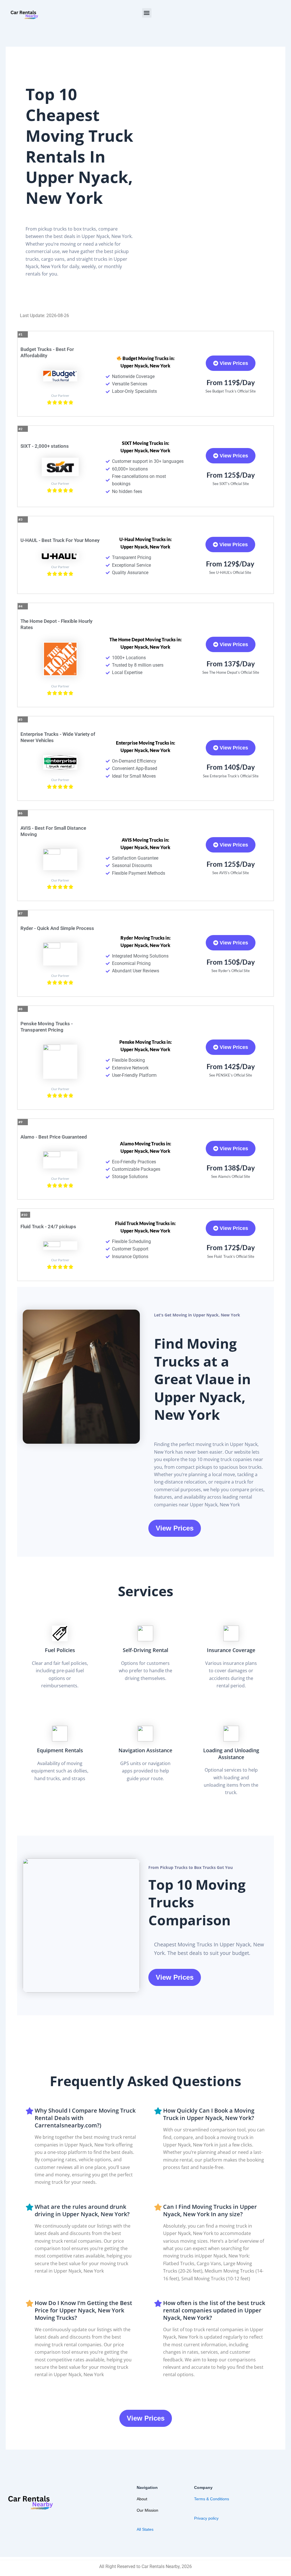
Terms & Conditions (212, 2499)
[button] (147, 13)
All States (145, 2529)
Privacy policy (206, 2518)
